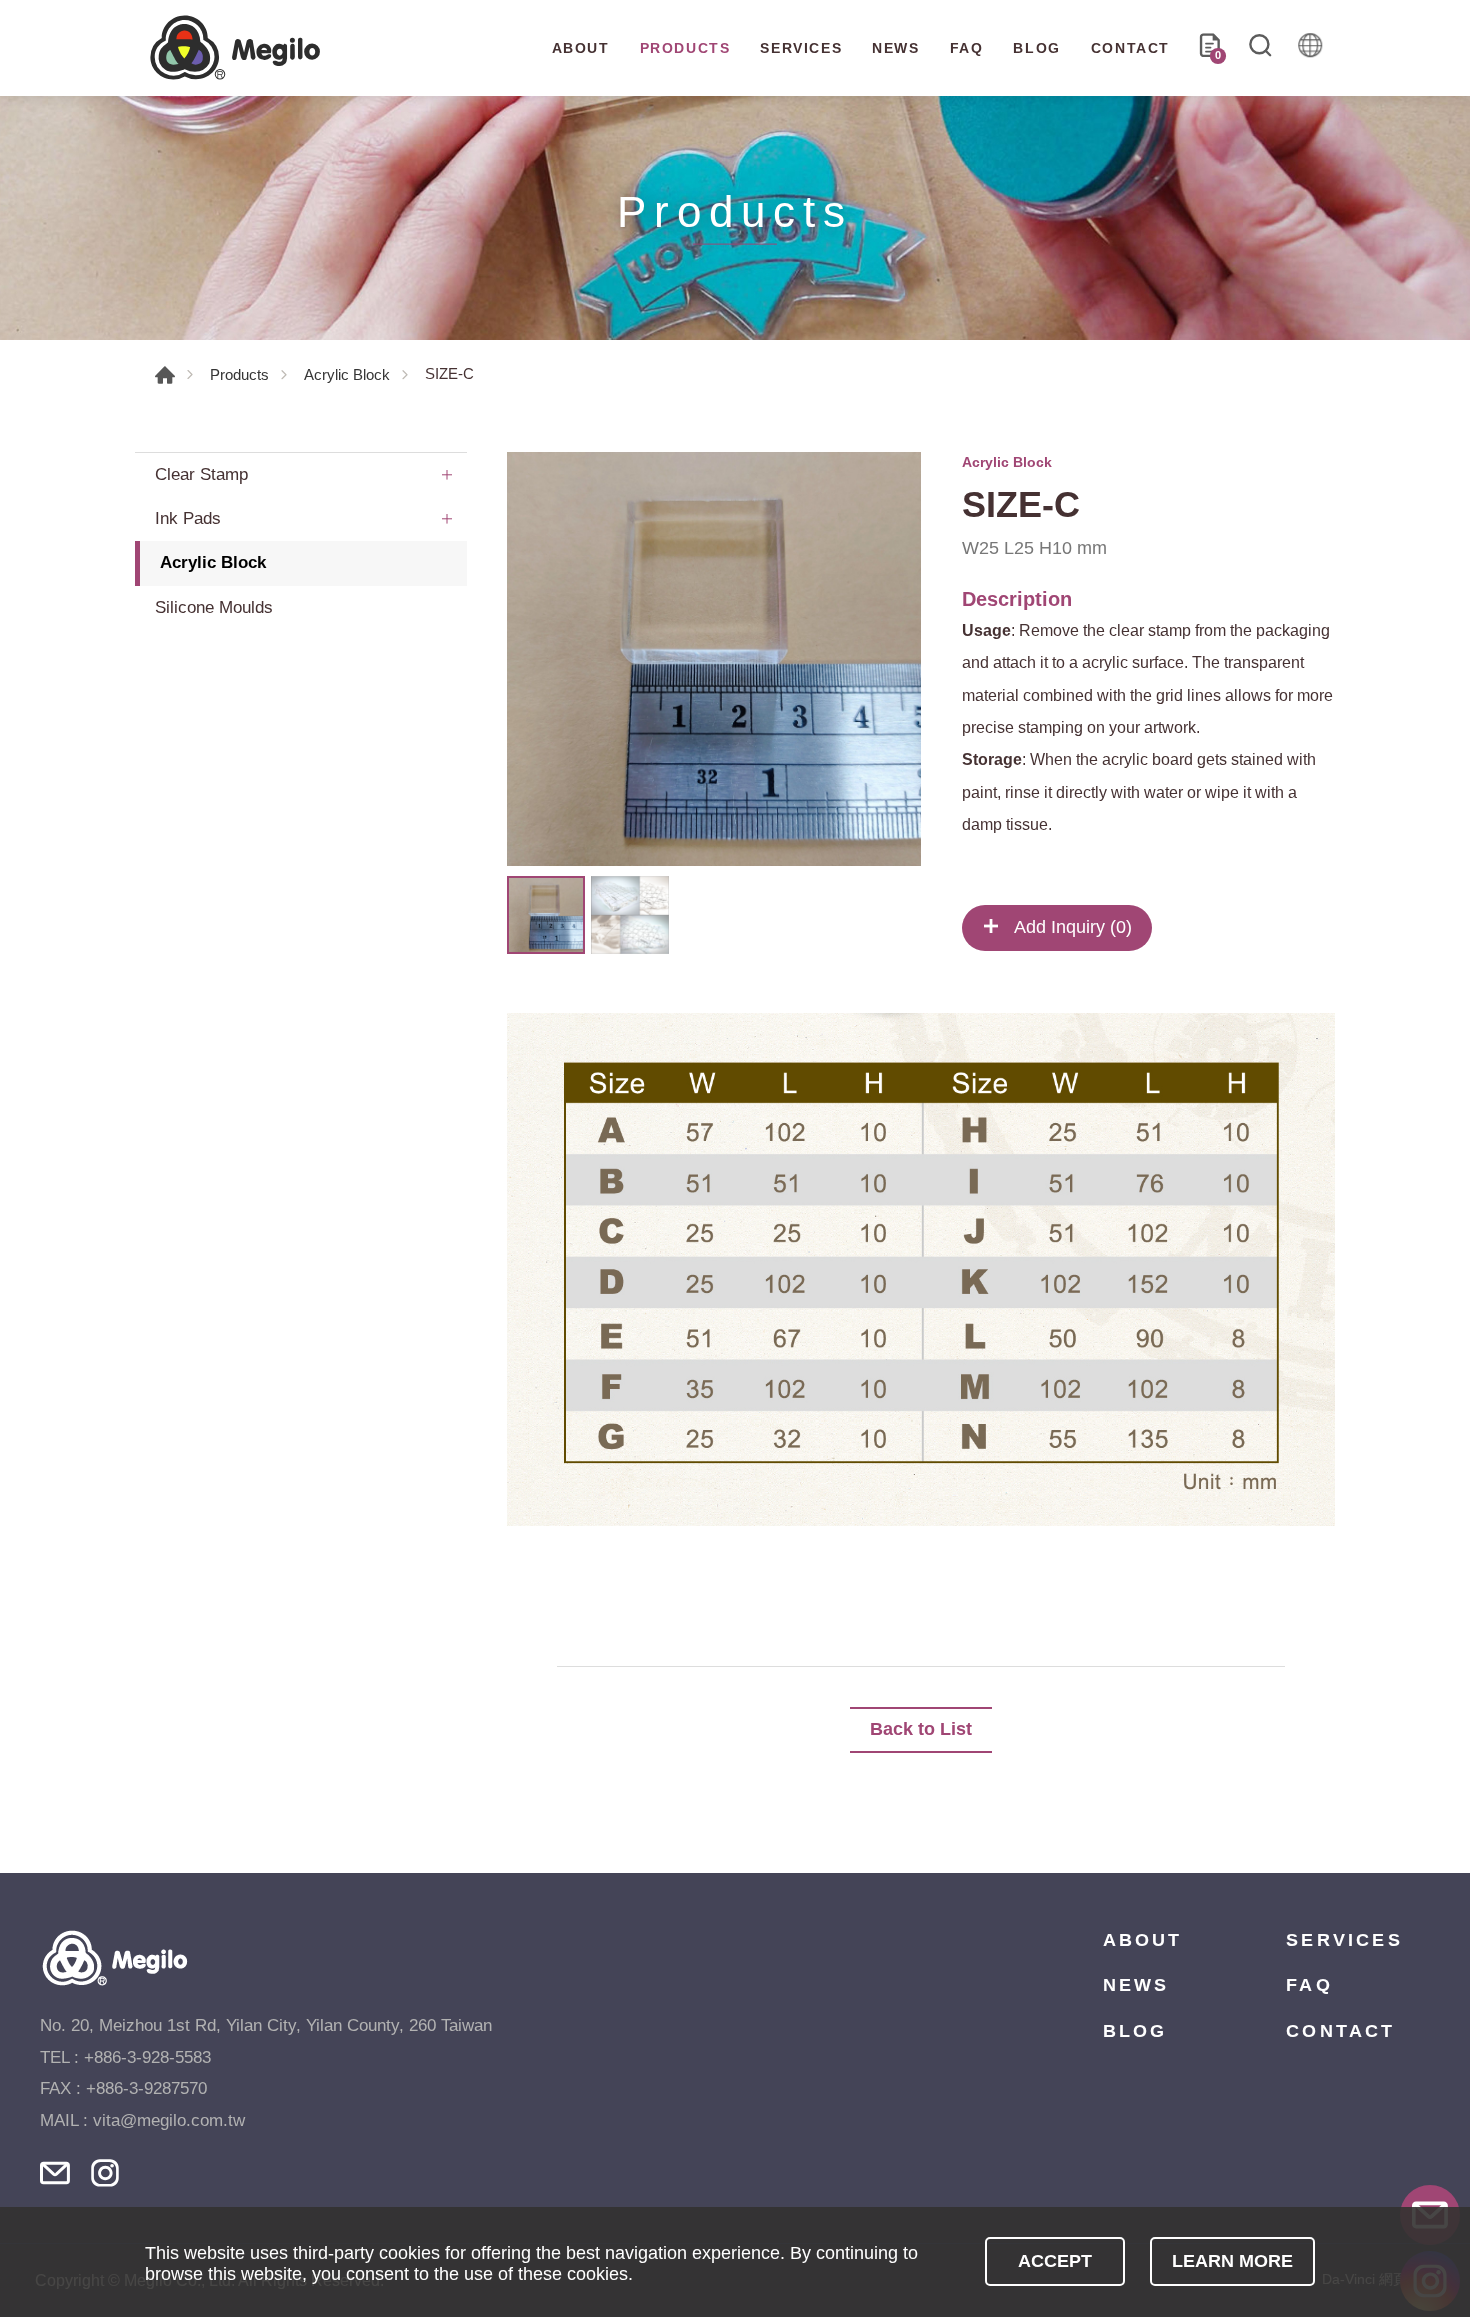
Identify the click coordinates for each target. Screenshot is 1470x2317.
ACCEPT (1055, 2261)
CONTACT (1130, 48)
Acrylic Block (347, 374)
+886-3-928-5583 (147, 2057)
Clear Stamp (201, 474)
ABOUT (581, 48)
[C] (714, 659)
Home (165, 375)
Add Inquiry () (1071, 927)
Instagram (105, 2173)
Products (239, 374)
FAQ (967, 48)
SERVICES (801, 48)
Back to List (921, 1729)
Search (1260, 48)
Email (55, 2173)
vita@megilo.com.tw (169, 2120)
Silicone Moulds (214, 607)
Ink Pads (188, 518)
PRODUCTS (685, 48)
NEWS (895, 48)
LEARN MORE (1232, 2261)
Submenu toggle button (447, 475)
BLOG (1036, 48)
